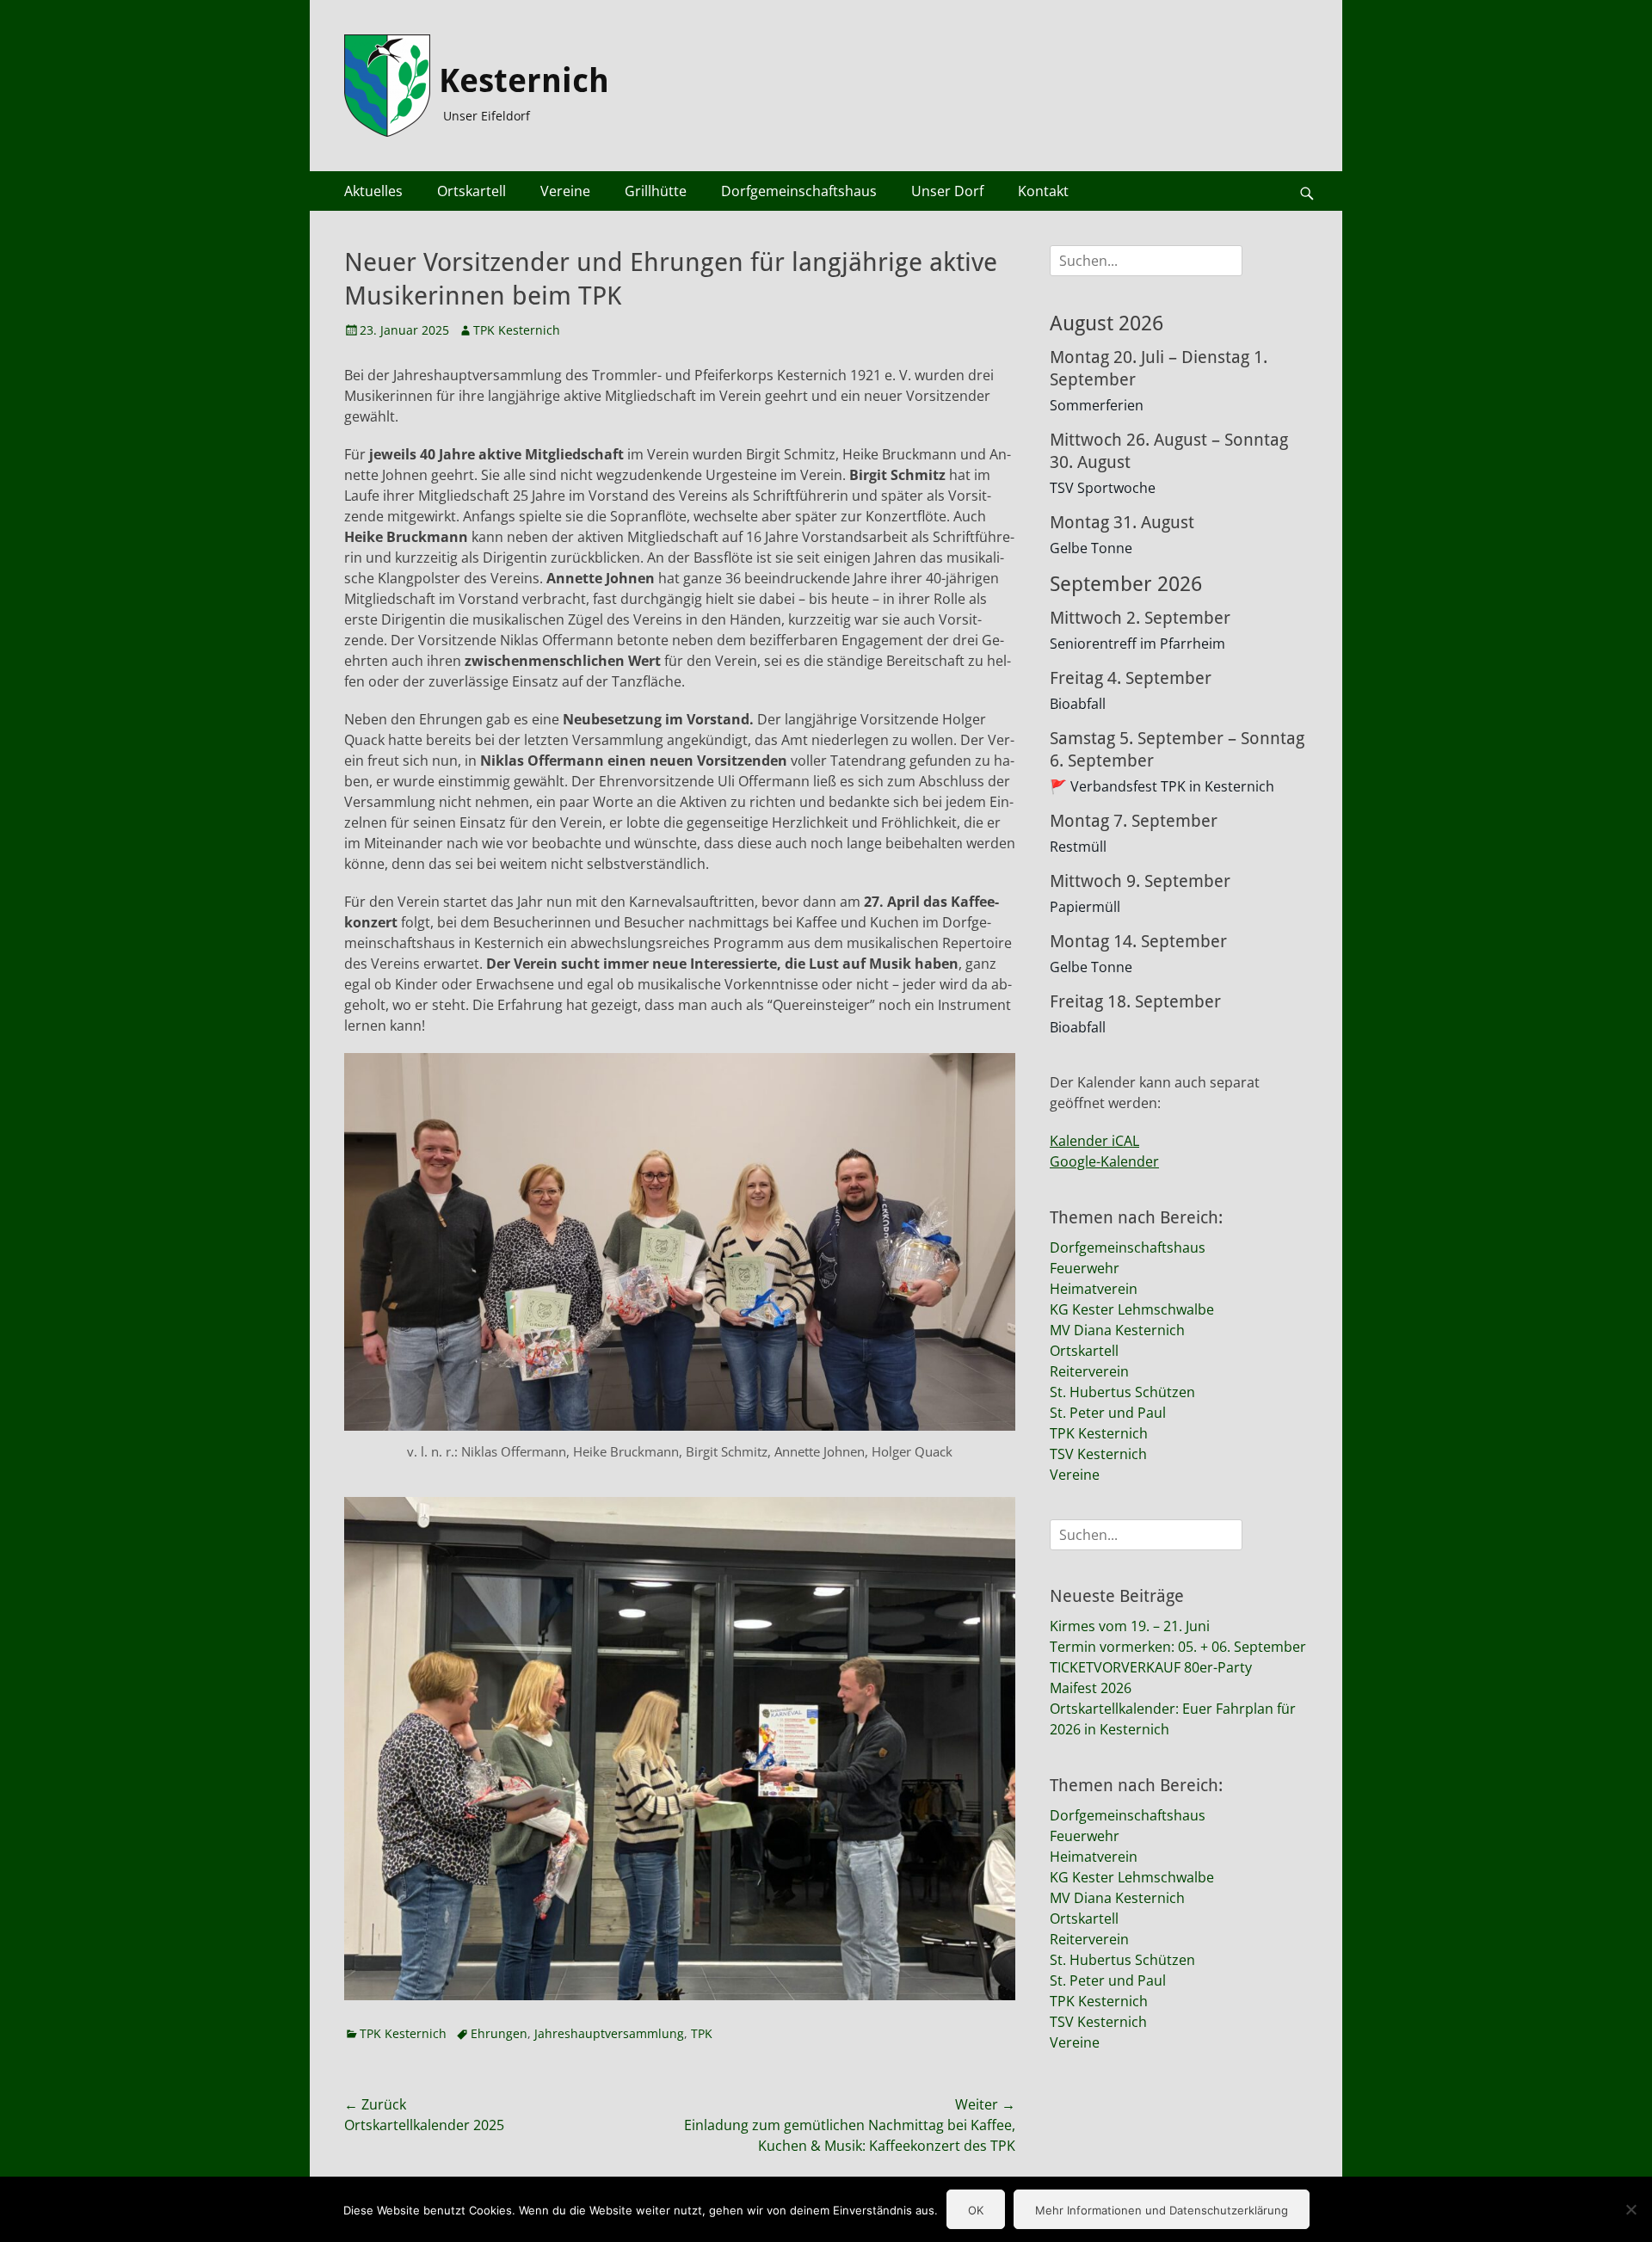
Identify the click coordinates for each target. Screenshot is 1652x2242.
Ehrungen (499, 2033)
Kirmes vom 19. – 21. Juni (1130, 1626)
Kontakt (1043, 191)
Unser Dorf (947, 191)
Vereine (565, 191)
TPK (702, 2033)
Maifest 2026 (1091, 1688)
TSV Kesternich (1098, 1454)
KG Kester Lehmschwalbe (1132, 1309)
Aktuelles (373, 191)
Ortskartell (472, 191)
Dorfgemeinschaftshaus (799, 191)
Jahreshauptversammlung (609, 2033)
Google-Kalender (1104, 1161)
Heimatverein (1094, 1289)
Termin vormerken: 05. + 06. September (1178, 1647)
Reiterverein (1089, 1371)
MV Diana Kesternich (1117, 1330)
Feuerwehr (1085, 1268)
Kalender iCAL (1094, 1141)
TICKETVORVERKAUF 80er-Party (1151, 1667)
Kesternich (524, 81)
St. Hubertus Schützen (1122, 1392)
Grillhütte (656, 191)
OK (976, 2210)
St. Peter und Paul (1108, 1413)
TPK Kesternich (517, 330)
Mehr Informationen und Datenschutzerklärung (1162, 2210)
